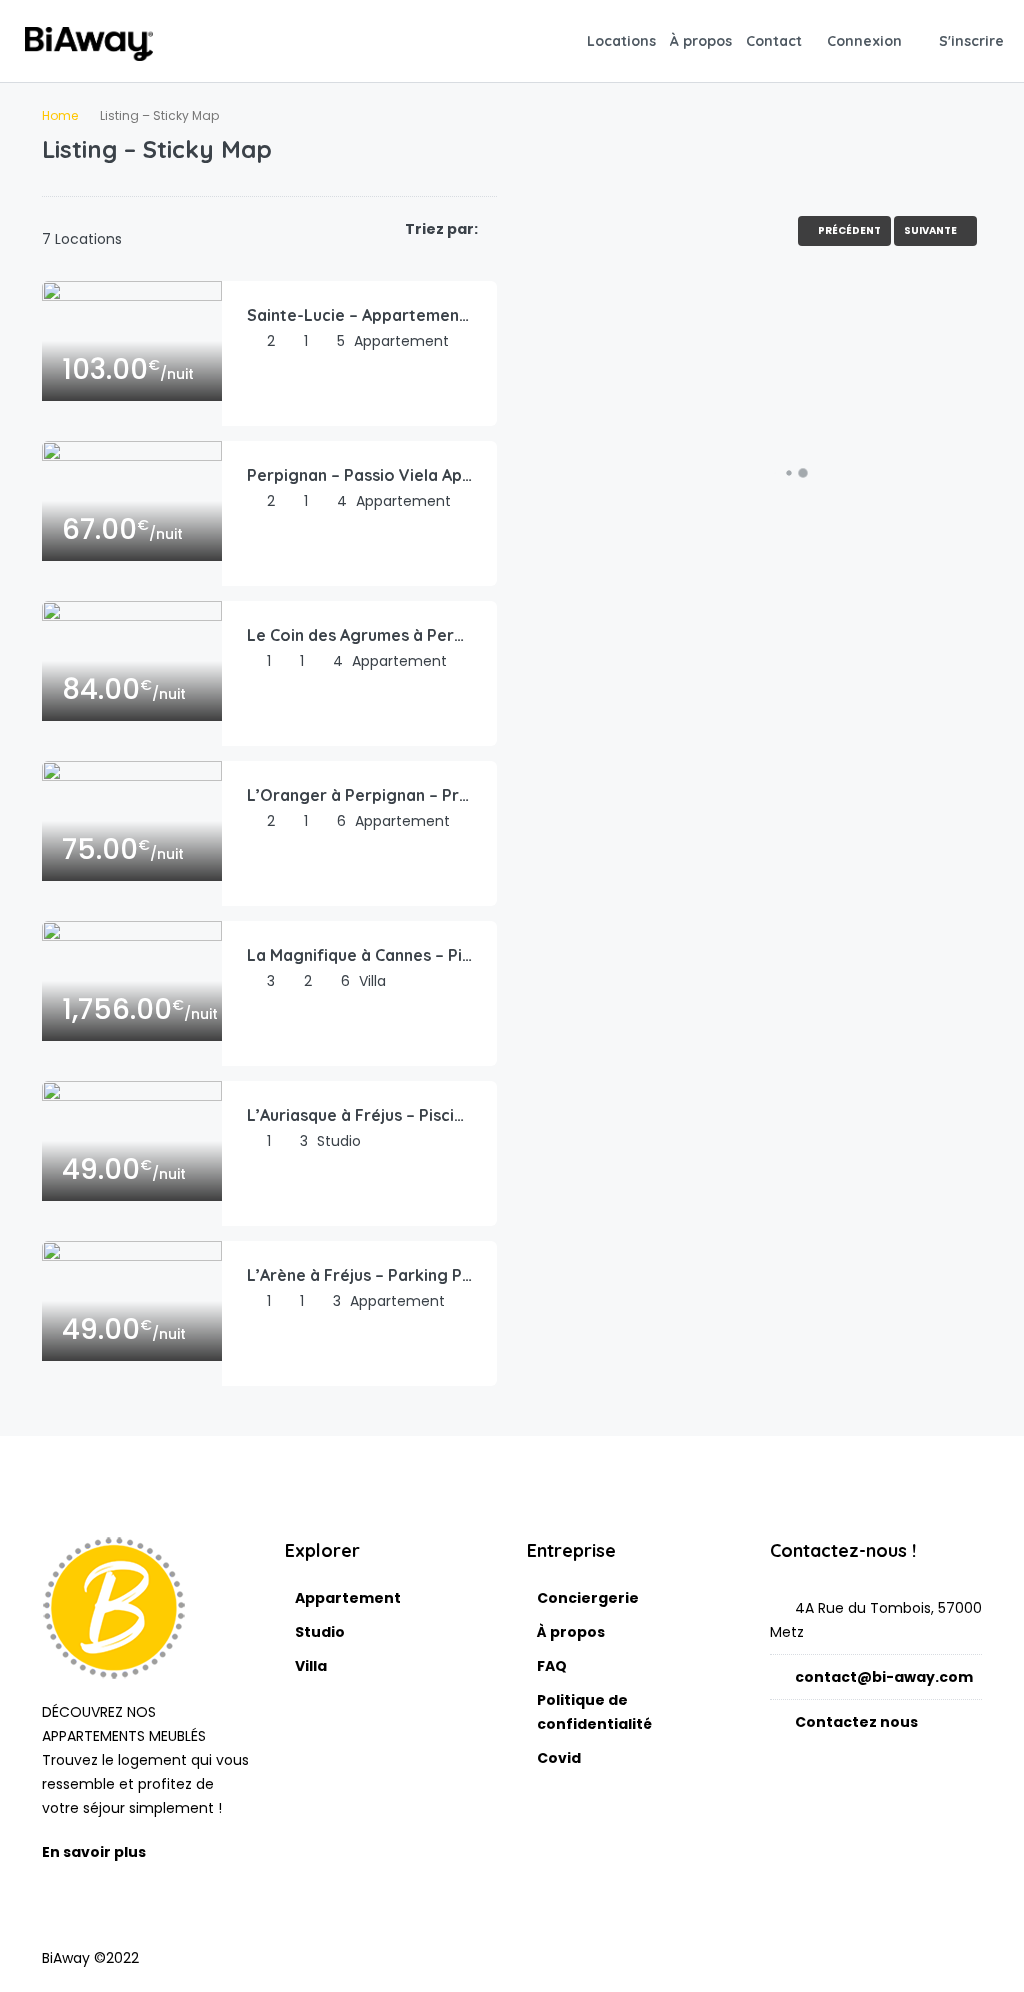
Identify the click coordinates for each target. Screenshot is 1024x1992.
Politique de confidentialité (594, 1712)
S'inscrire (971, 41)
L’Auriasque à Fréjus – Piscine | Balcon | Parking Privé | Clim (359, 1115)
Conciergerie (588, 1598)
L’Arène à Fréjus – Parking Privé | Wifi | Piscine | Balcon (359, 1275)
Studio (320, 1632)
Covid (559, 1758)
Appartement (348, 1598)
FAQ (552, 1666)
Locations (621, 41)
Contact (774, 41)
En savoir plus (95, 1852)
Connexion (864, 41)
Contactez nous (856, 1722)
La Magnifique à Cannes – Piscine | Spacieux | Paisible (359, 955)
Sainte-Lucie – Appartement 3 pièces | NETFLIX (359, 315)
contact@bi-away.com (884, 1677)
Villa (311, 1666)
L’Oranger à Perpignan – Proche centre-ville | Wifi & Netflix (359, 795)
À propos (701, 41)
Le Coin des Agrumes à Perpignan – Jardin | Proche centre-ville (359, 635)
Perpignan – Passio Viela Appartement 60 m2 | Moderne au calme (359, 475)
